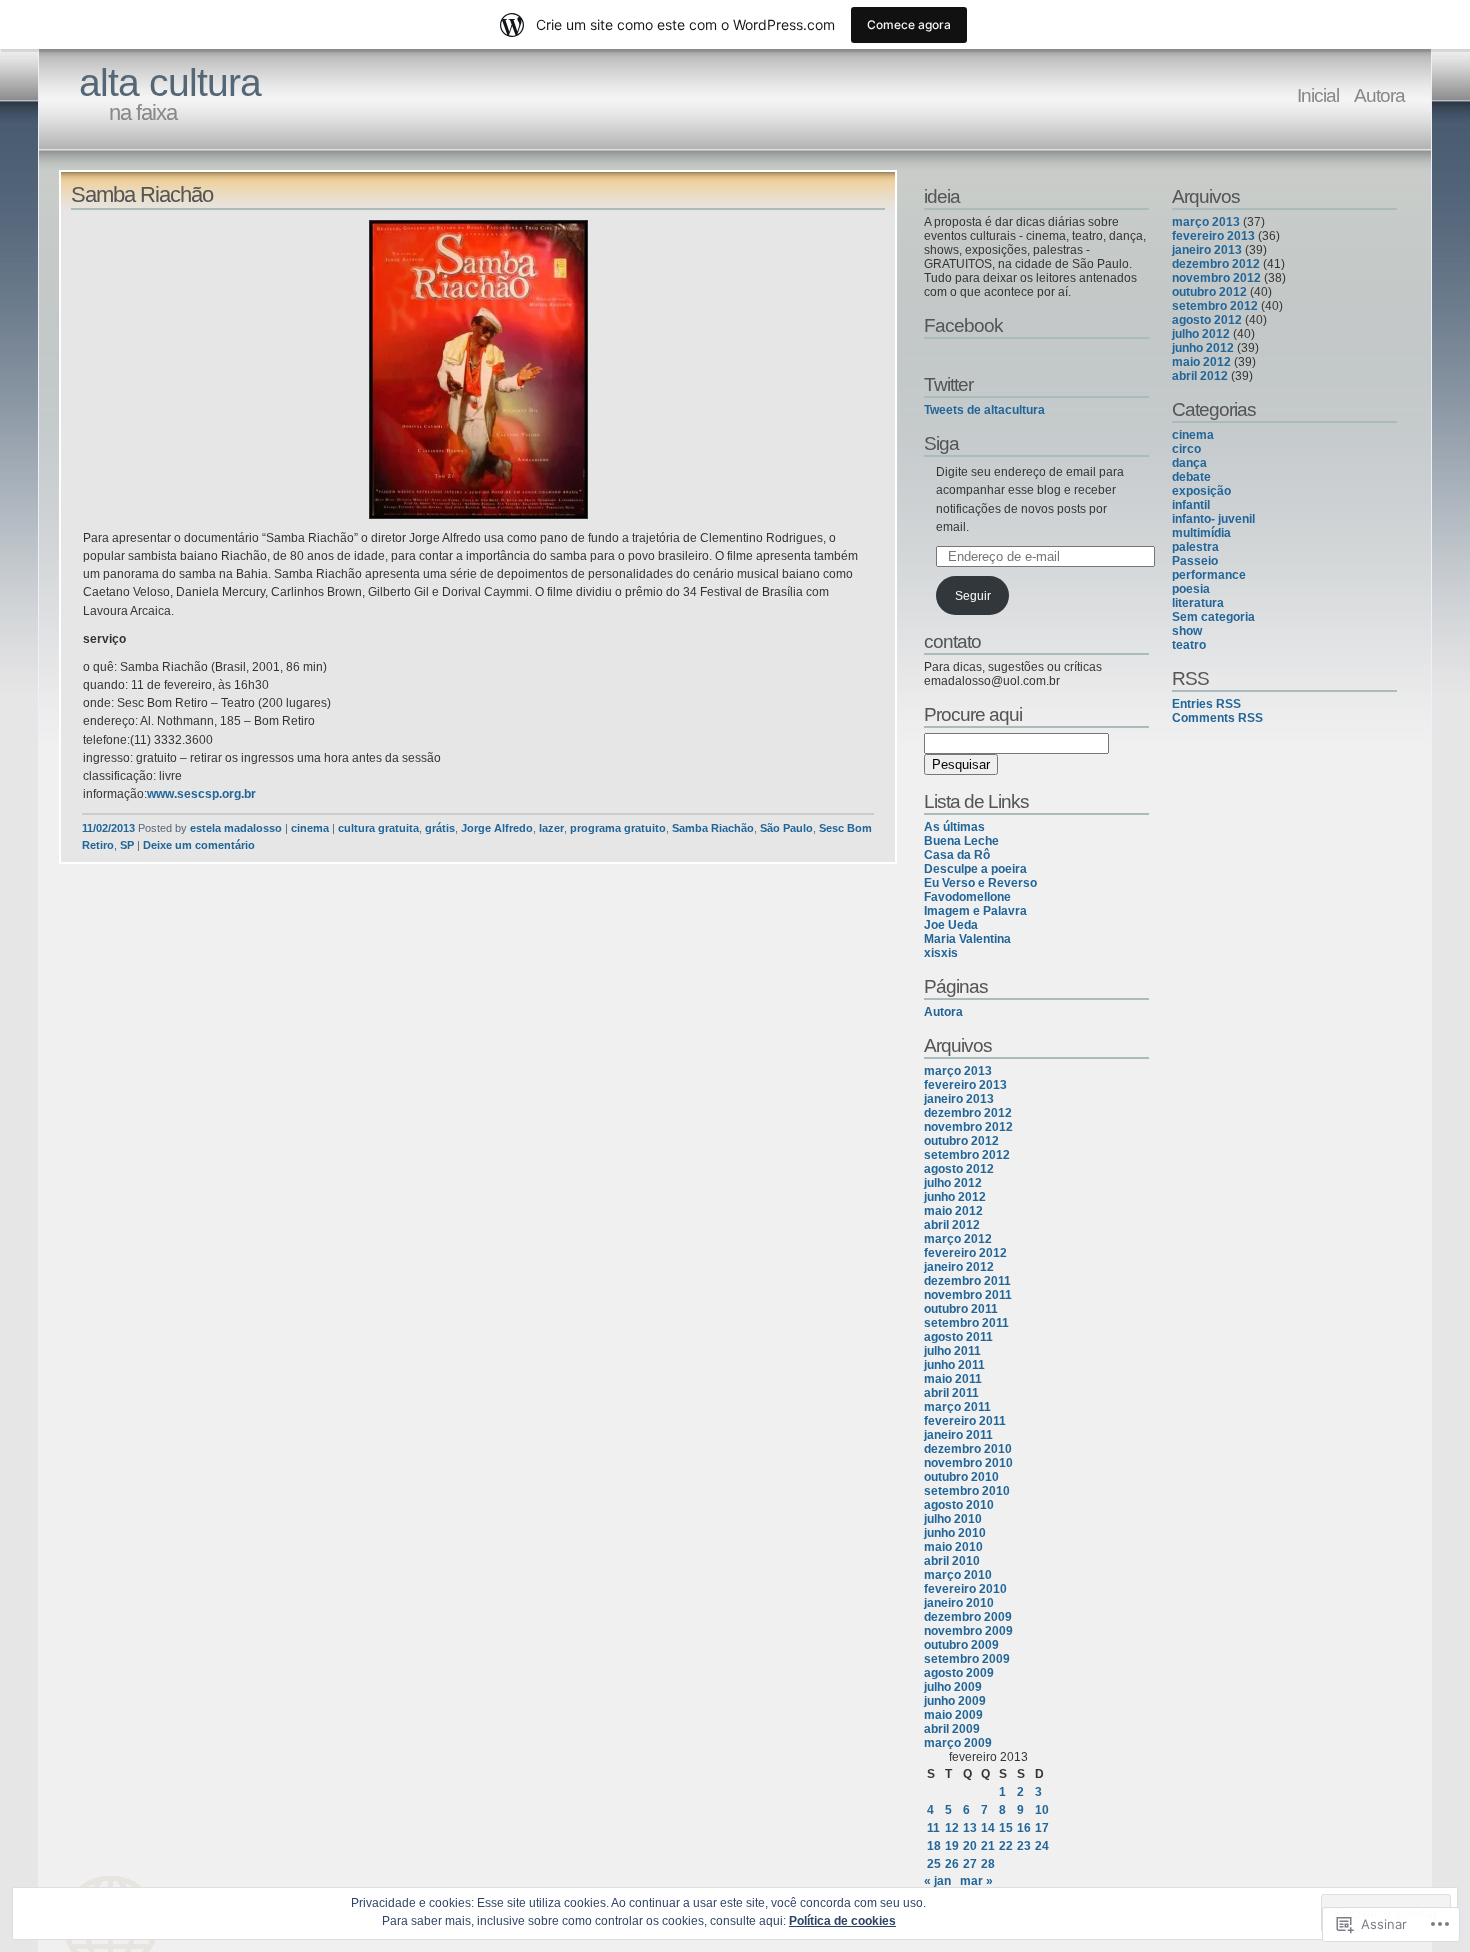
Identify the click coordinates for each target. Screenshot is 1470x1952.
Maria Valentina (967, 939)
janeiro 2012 (959, 1267)
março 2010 (958, 1575)
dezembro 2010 (968, 1449)
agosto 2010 (959, 1505)
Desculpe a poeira (975, 869)
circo (1186, 449)
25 (934, 1864)
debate (1191, 477)
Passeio (1195, 561)
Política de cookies (842, 1921)
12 (952, 1828)
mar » (976, 1881)
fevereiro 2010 (965, 1589)
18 (934, 1846)
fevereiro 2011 (965, 1421)
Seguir (973, 596)
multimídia (1201, 533)
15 (1006, 1828)
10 (1042, 1810)
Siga (941, 443)
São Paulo (786, 828)
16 (1024, 1828)
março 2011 (957, 1407)
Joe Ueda (951, 925)
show (1187, 631)
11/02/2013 (108, 828)
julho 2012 (953, 1183)
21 (988, 1846)
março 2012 (958, 1239)
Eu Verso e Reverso (980, 883)
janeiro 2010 (959, 1603)
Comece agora (909, 24)
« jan (937, 1881)
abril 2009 (952, 1729)
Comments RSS (1217, 718)
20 (970, 1846)
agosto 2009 (959, 1673)
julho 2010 (953, 1519)
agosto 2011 (958, 1337)
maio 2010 (953, 1547)
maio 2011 (953, 1379)
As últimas (954, 827)
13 (970, 1828)
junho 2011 (954, 1365)
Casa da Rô (957, 855)
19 (952, 1846)
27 (970, 1864)
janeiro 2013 (959, 1099)
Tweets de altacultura (984, 410)
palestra (1195, 547)
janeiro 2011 (958, 1435)
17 (1042, 1828)
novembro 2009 (968, 1631)
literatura (1198, 603)
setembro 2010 (967, 1491)
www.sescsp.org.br (201, 794)
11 (933, 1828)
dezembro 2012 (968, 1113)
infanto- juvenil (1213, 519)
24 (1042, 1846)
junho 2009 (955, 1701)
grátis (440, 828)
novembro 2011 (968, 1295)
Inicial (1318, 95)
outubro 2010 (961, 1477)
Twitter (948, 384)
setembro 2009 (967, 1659)
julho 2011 (952, 1351)
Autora (1379, 95)
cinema (310, 828)
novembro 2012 (968, 1127)
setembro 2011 (966, 1323)
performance (1209, 575)
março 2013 (958, 1071)
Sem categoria (1213, 617)
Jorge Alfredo (497, 828)
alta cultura (170, 82)
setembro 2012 (967, 1155)
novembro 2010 (968, 1463)
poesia (1191, 589)
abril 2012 (952, 1225)
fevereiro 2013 (965, 1085)
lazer (551, 828)
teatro (1189, 645)
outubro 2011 (961, 1309)
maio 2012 (953, 1211)
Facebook (963, 325)
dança (1189, 463)
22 (1006, 1846)
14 (988, 1828)
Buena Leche (961, 841)
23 (1024, 1846)
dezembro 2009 (968, 1617)
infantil (1191, 505)
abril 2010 (952, 1561)
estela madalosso (236, 828)
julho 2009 (953, 1687)
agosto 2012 (959, 1169)
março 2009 (958, 1743)
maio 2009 (953, 1715)
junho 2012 (955, 1197)
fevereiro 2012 (965, 1253)
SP (127, 845)
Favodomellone (967, 897)
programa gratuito (618, 828)
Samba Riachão (142, 194)
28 (988, 1864)
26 (952, 1864)
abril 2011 (951, 1393)
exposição (1201, 491)
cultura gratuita (378, 828)
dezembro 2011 (967, 1281)
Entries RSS (1206, 704)
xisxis (941, 953)
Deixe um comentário (199, 845)
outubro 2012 (961, 1141)
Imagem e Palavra (975, 911)
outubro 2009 (961, 1645)
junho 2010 (955, 1533)
